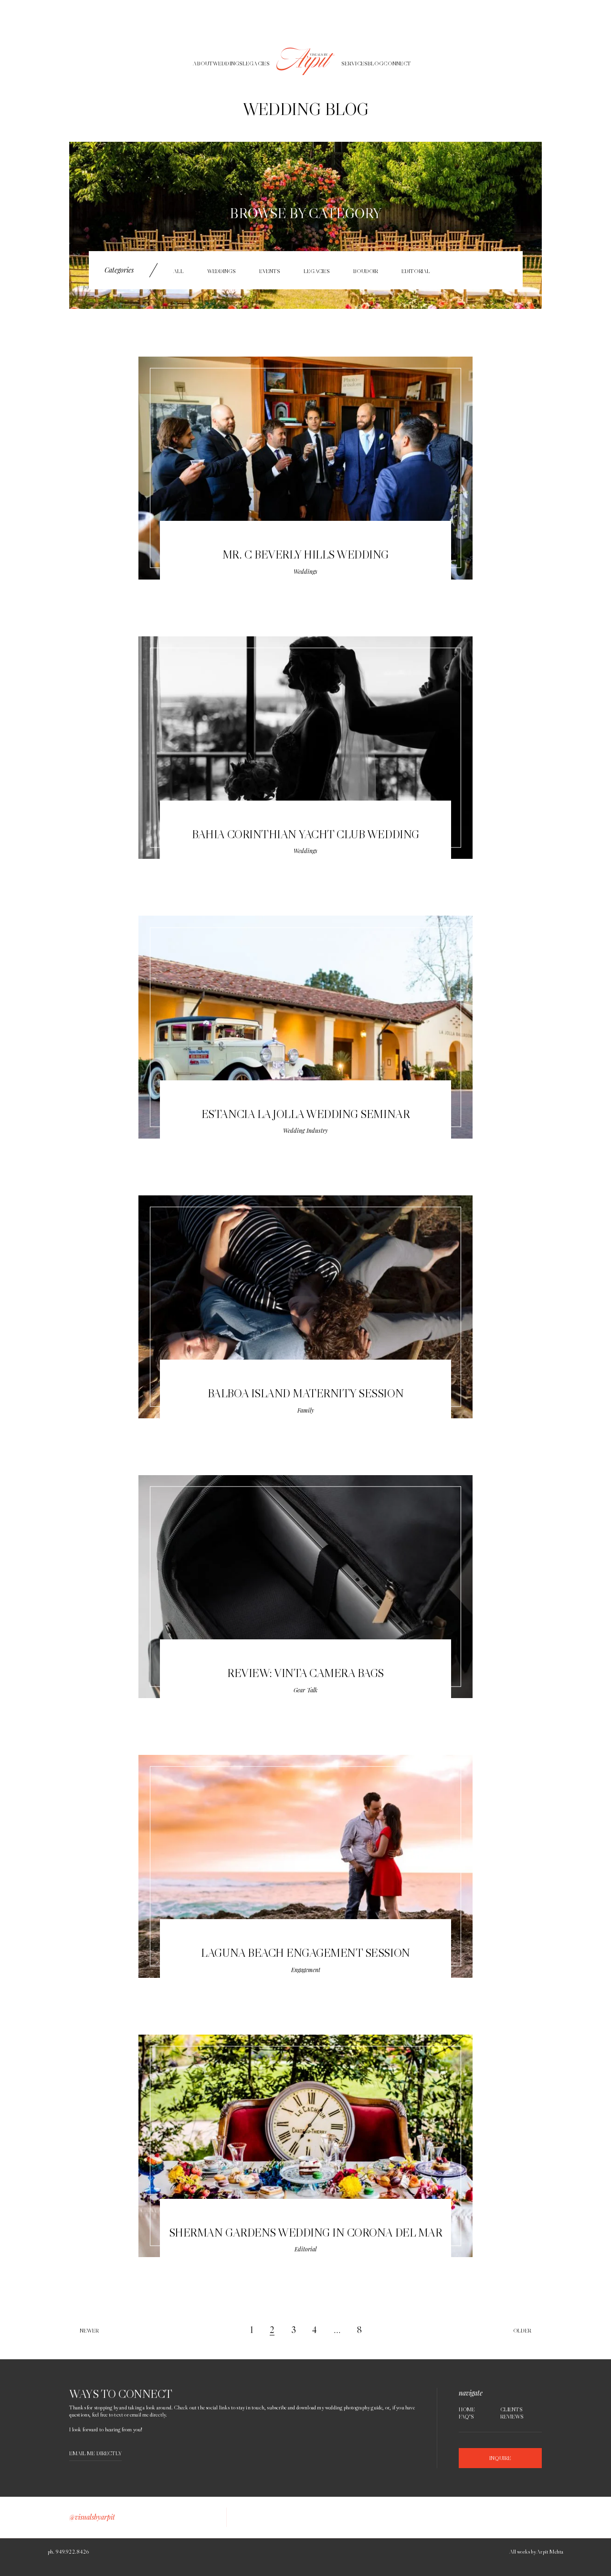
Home (467, 2409)
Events (270, 271)
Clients (511, 2409)
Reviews (512, 2417)
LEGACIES (256, 63)
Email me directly (95, 2454)
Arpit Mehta (550, 2551)
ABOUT (203, 63)
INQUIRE (500, 2458)
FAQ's (466, 2417)
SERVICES (354, 63)
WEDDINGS (228, 63)
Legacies (317, 271)
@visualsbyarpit (92, 2517)
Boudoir (366, 271)
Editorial (416, 271)
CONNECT (397, 63)
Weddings (221, 271)
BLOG (375, 63)
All (179, 271)
